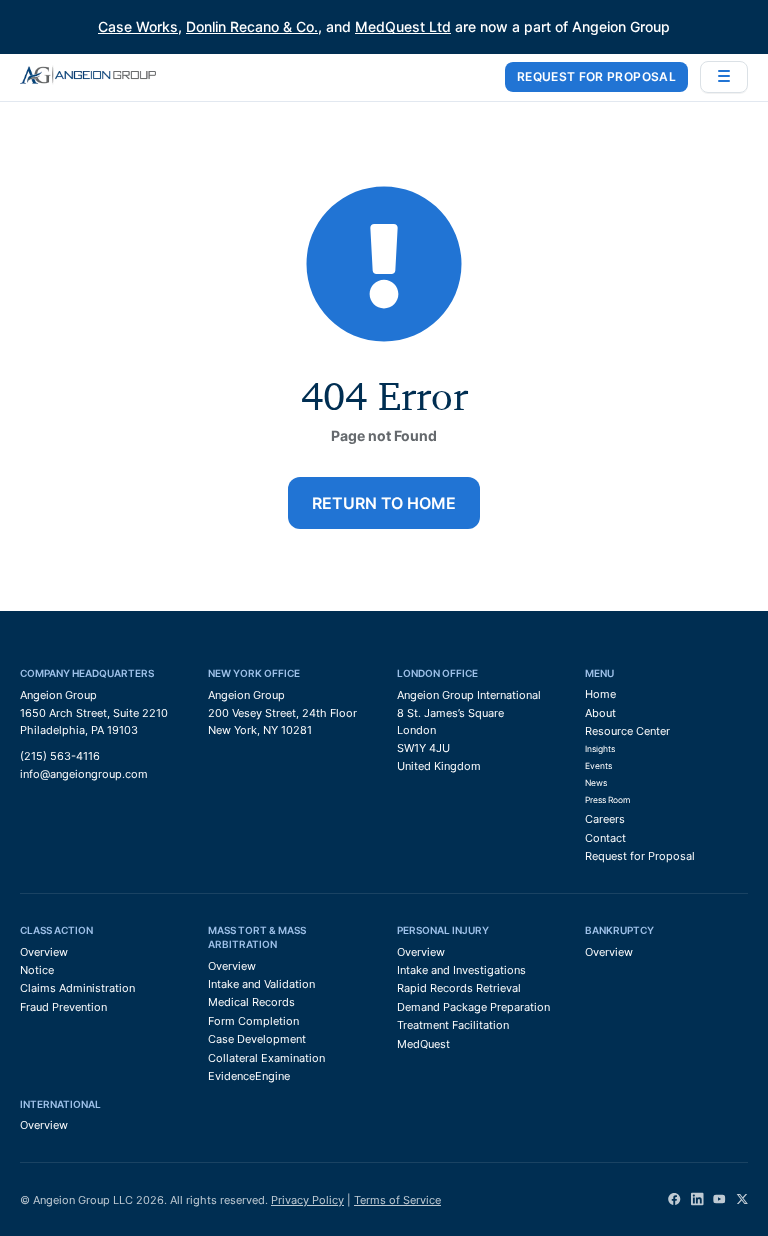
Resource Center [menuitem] (627, 731)
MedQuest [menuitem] (423, 1044)
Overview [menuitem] (44, 952)
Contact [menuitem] (605, 838)
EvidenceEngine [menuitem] (249, 1076)
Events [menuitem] (598, 766)
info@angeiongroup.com (84, 774)
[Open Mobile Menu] (724, 77)
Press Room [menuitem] (607, 800)
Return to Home (384, 503)
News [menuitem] (596, 783)
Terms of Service (397, 1200)
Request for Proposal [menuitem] (640, 856)
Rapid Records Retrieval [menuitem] (459, 988)
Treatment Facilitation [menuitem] (453, 1025)
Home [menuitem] (600, 694)
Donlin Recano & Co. (252, 26)
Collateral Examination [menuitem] (266, 1058)
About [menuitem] (600, 713)
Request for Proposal (596, 76)
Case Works (138, 26)
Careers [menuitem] (605, 819)
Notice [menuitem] (37, 970)
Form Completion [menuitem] (253, 1021)
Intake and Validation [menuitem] (261, 984)
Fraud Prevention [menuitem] (63, 1007)
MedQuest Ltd (403, 26)
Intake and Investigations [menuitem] (461, 970)
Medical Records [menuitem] (251, 1002)
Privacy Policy (307, 1200)
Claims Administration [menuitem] (77, 988)
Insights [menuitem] (600, 749)
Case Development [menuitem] (257, 1039)
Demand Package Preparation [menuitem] (473, 1007)
